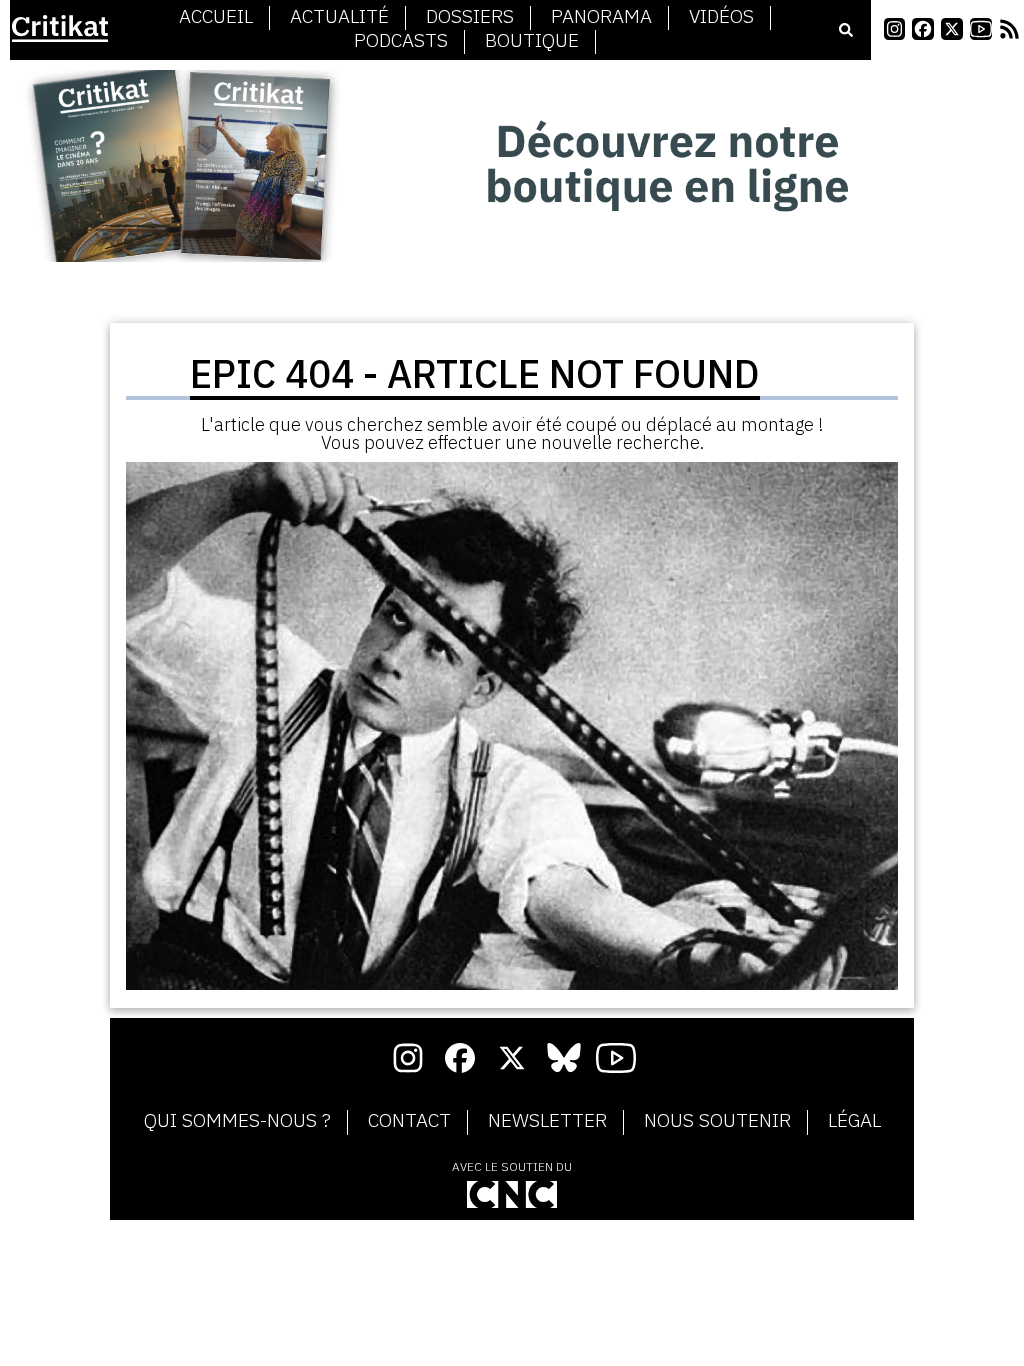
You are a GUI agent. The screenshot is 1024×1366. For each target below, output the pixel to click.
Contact (409, 1121)
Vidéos (721, 17)
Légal (854, 1121)
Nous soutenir (717, 1121)
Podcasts (401, 41)
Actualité (339, 17)
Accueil (216, 17)
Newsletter (547, 1121)
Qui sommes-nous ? (237, 1121)
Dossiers (470, 17)
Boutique (532, 41)
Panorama (601, 17)
